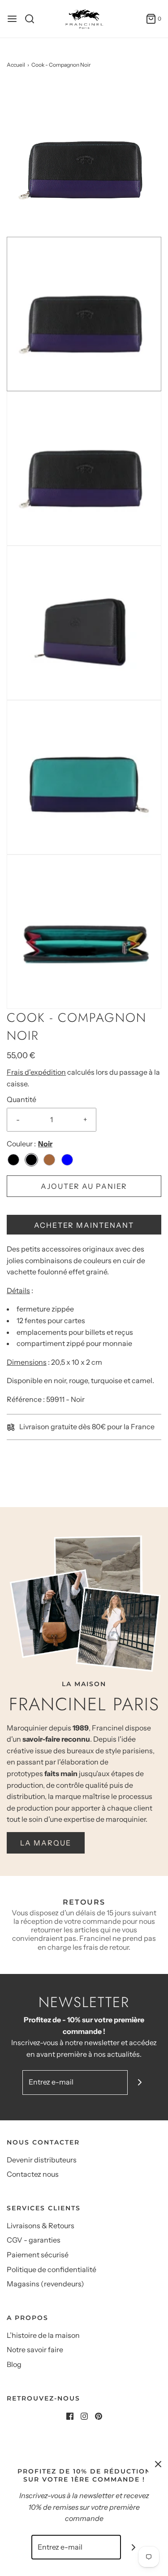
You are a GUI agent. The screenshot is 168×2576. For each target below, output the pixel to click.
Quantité (22, 1099)
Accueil (16, 65)
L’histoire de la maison (43, 2335)
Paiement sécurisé (38, 2255)
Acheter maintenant (84, 1225)
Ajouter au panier (84, 1186)
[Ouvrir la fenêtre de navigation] (12, 19)
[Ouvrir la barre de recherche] (33, 19)
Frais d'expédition (36, 1072)
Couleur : (21, 1144)
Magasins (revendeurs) (45, 2284)
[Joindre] (140, 2083)
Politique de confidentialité (52, 2269)
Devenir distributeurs (42, 2160)
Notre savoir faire (35, 2350)
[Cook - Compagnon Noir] (84, 159)
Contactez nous (33, 2174)
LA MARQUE (46, 1843)
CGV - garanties (34, 2240)
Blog (14, 2364)
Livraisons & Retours (41, 2226)
